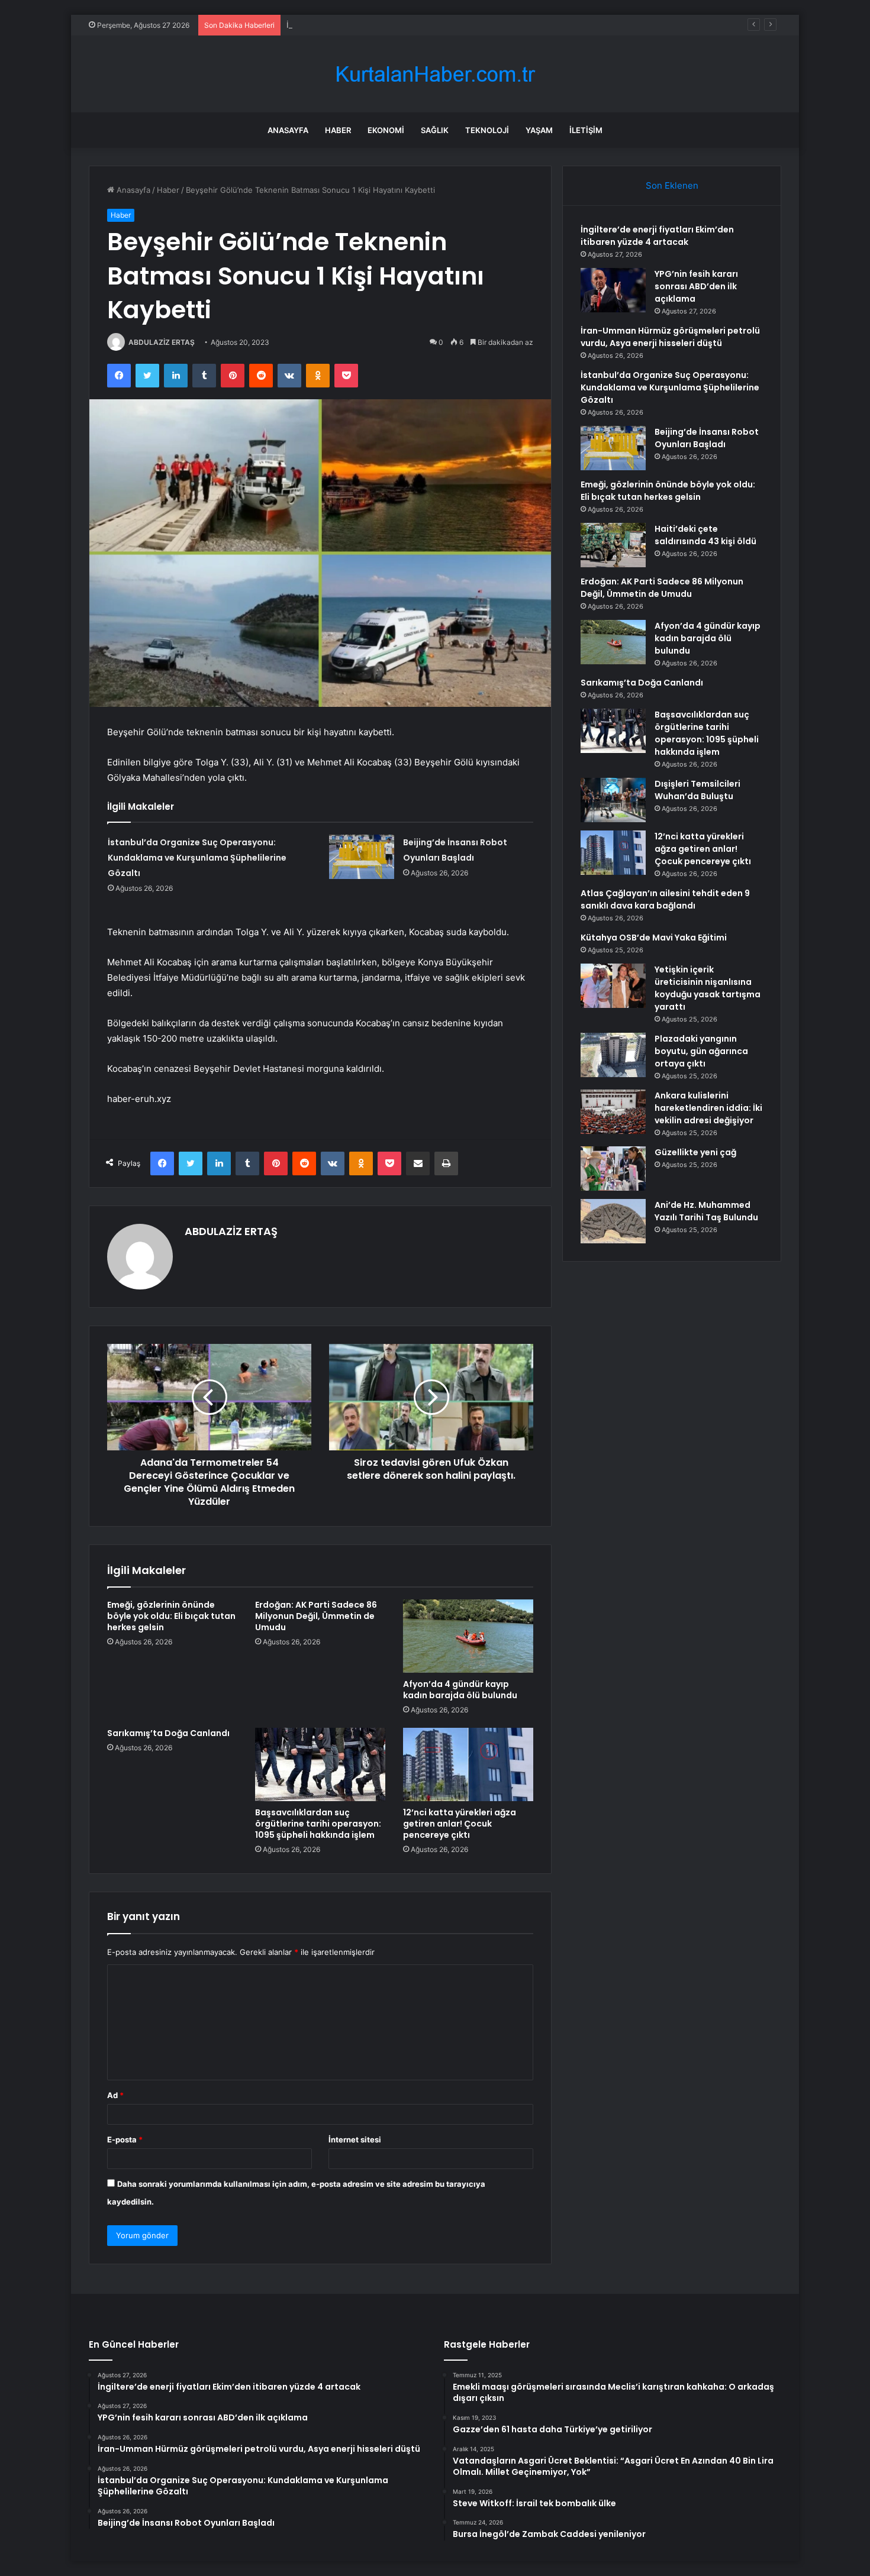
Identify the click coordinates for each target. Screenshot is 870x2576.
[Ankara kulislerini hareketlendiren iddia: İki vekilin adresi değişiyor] (613, 1112)
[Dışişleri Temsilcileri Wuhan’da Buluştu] (613, 800)
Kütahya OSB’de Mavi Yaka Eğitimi (654, 938)
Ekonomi (386, 130)
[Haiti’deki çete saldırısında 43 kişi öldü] (613, 545)
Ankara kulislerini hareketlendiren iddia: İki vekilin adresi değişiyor (708, 1108)
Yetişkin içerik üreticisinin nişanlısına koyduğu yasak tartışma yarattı (708, 988)
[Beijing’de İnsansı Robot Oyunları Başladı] (362, 857)
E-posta (125, 2139)
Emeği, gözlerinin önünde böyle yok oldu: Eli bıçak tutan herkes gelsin (171, 1616)
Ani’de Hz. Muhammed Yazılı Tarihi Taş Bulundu (706, 1211)
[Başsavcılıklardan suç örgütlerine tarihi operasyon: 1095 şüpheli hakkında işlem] (320, 1764)
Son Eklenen (672, 185)
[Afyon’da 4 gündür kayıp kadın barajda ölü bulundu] (468, 1636)
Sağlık (435, 130)
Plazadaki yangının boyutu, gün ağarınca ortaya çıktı (701, 1051)
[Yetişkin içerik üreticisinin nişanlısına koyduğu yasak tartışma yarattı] (613, 986)
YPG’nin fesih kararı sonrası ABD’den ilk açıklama (696, 286)
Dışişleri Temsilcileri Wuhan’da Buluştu (697, 790)
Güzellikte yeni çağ (695, 1152)
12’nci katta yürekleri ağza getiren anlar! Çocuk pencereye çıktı (460, 1824)
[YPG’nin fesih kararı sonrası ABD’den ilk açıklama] (613, 290)
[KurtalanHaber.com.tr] (435, 74)
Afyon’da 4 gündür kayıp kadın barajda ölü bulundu (460, 1690)
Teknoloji (487, 130)
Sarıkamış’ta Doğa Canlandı (168, 1733)
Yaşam (539, 130)
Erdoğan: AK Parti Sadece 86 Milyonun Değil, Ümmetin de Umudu (316, 1616)
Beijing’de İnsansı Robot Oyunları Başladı (707, 438)
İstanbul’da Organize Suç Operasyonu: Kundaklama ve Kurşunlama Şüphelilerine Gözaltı (197, 858)
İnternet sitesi (355, 2139)
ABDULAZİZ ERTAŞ (162, 342)
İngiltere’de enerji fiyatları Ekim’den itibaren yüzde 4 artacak (657, 236)
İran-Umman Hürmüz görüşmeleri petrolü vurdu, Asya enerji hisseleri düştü (425, 25)
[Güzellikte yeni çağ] (613, 1169)
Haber (338, 130)
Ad (115, 2095)
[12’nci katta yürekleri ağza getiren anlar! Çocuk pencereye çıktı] (468, 1764)
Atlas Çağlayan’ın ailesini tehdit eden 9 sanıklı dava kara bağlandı (665, 899)
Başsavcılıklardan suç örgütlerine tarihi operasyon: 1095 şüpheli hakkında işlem (318, 1824)
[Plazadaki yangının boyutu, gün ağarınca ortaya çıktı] (613, 1055)
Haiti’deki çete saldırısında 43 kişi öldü (705, 535)
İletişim (586, 130)
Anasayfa (288, 130)
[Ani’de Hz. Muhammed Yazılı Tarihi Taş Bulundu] (613, 1221)
